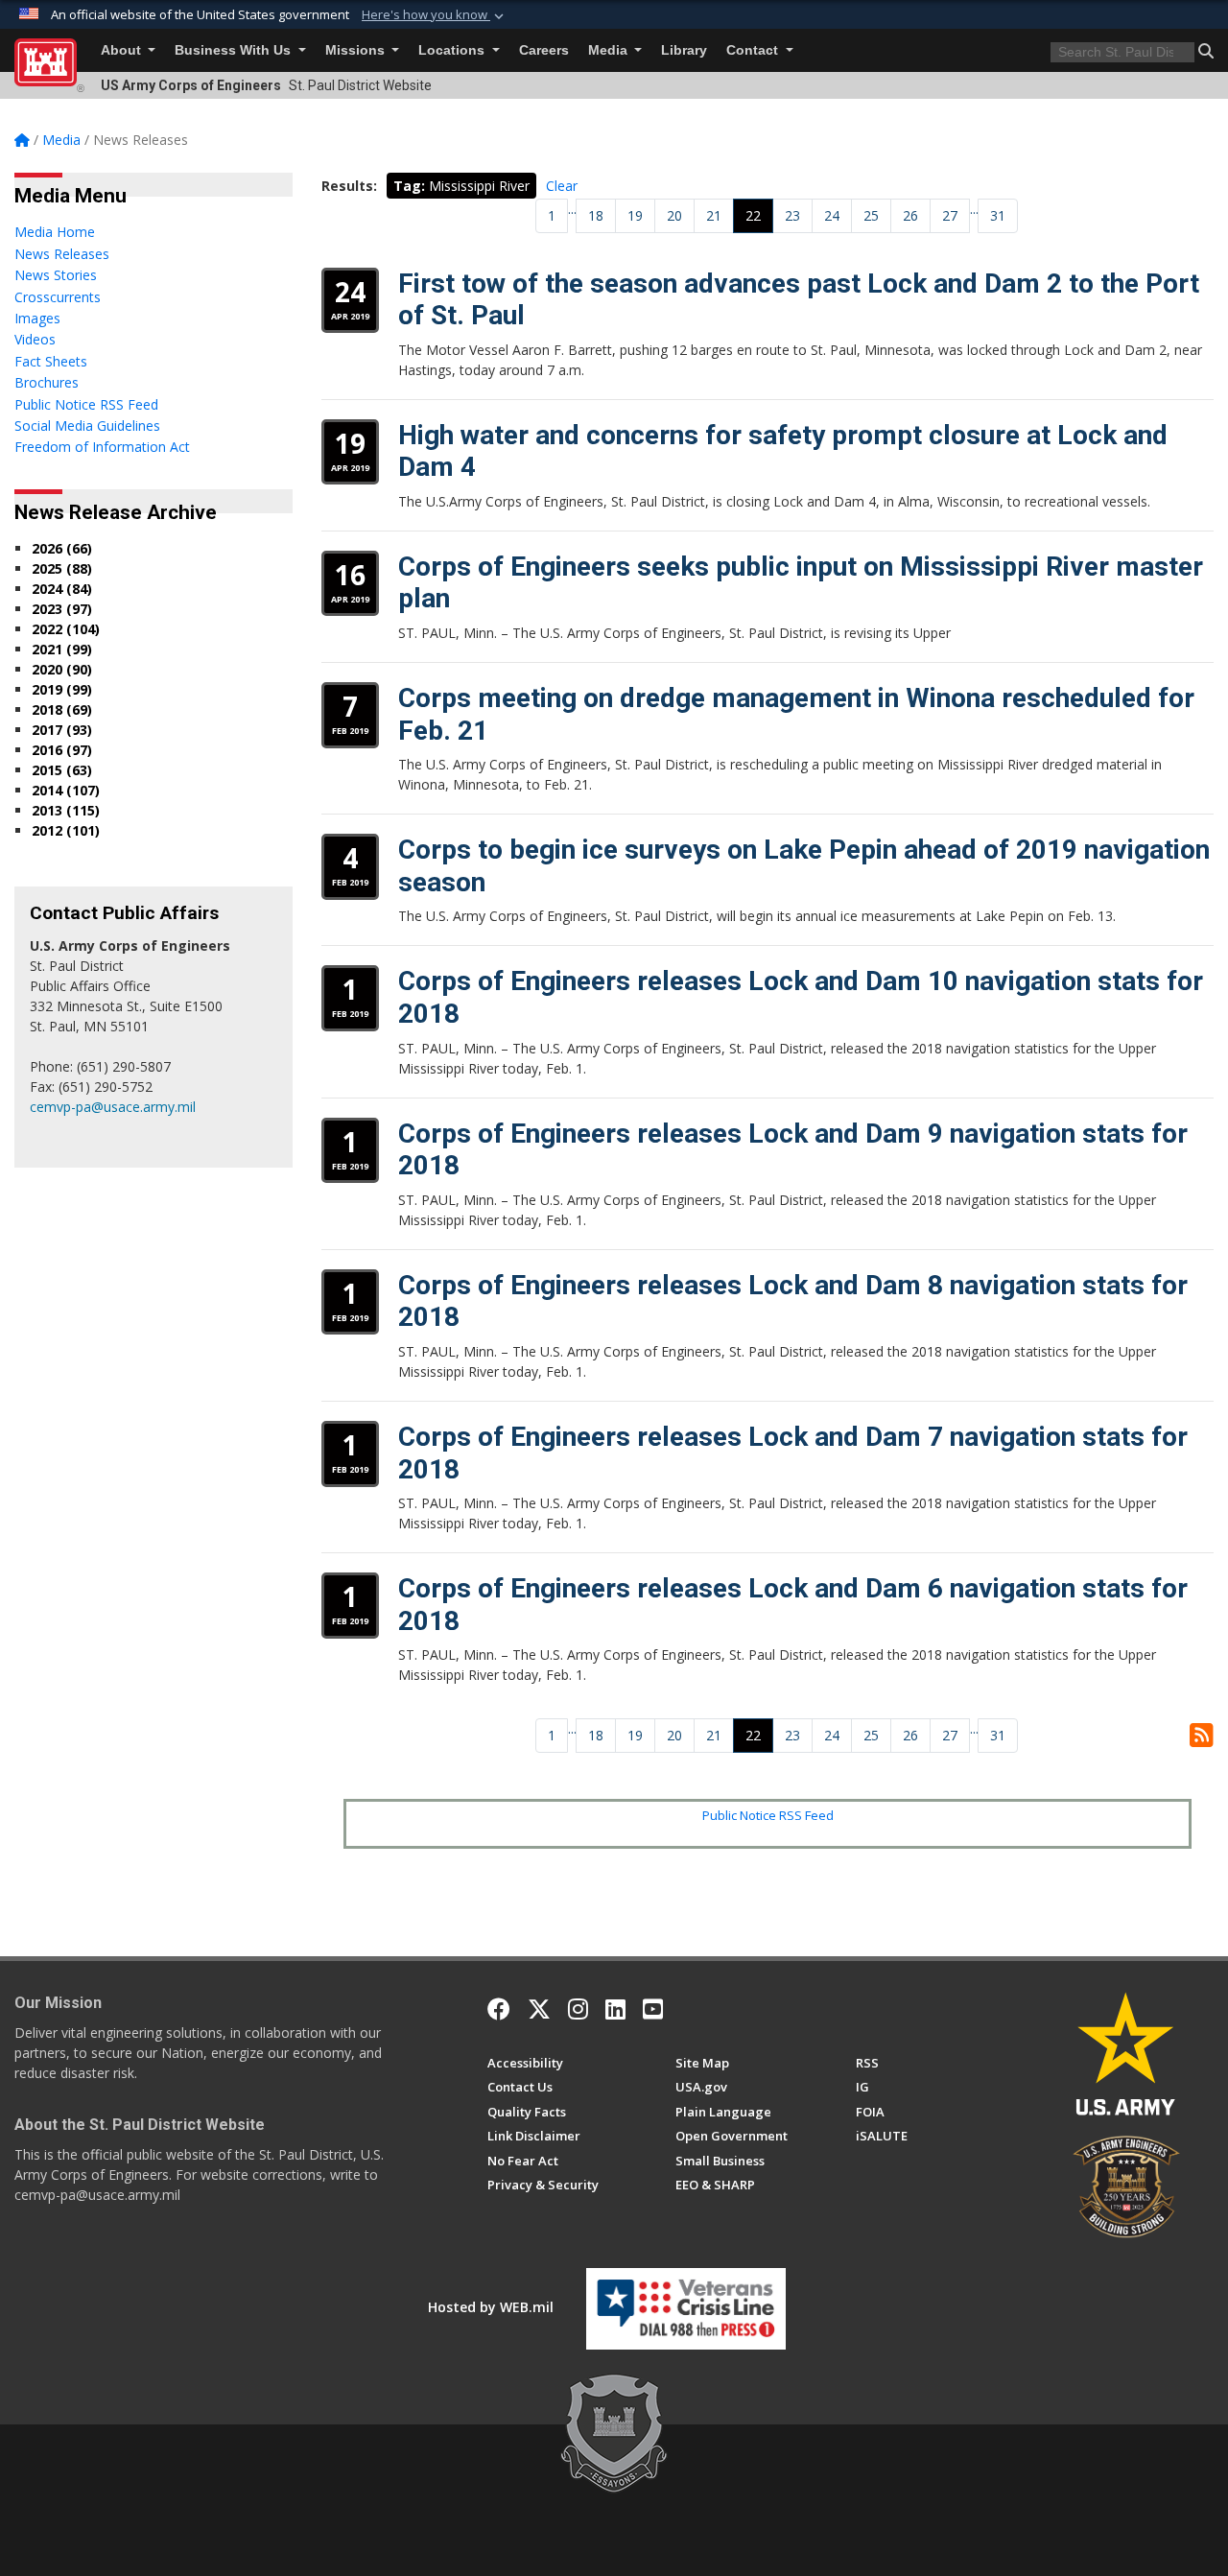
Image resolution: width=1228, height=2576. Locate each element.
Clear (562, 186)
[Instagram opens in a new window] (578, 2009)
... (572, 209)
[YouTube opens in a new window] (653, 2009)
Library (684, 50)
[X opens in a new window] (539, 2009)
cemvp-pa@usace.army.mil (113, 1107)
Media (610, 50)
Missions (357, 50)
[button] (435, 15)
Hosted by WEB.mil (491, 2307)
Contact (754, 50)
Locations (453, 50)
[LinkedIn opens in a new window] (615, 2009)
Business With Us (235, 50)
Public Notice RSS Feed (768, 1815)
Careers (544, 50)
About (123, 50)
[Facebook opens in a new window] (499, 2009)
